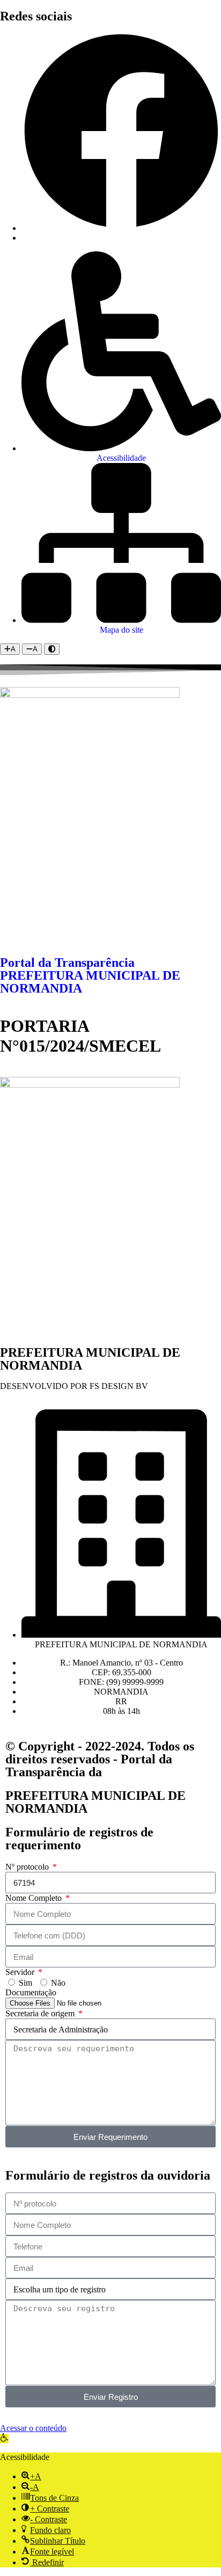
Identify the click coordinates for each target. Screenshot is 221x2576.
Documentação (31, 1992)
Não (58, 1983)
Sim (25, 1983)
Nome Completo (35, 1898)
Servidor (21, 1972)
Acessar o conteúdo (33, 2428)
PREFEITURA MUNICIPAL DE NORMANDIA (90, 982)
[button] (4, 2439)
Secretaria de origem (41, 2013)
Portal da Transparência (67, 963)
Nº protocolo (28, 1867)
